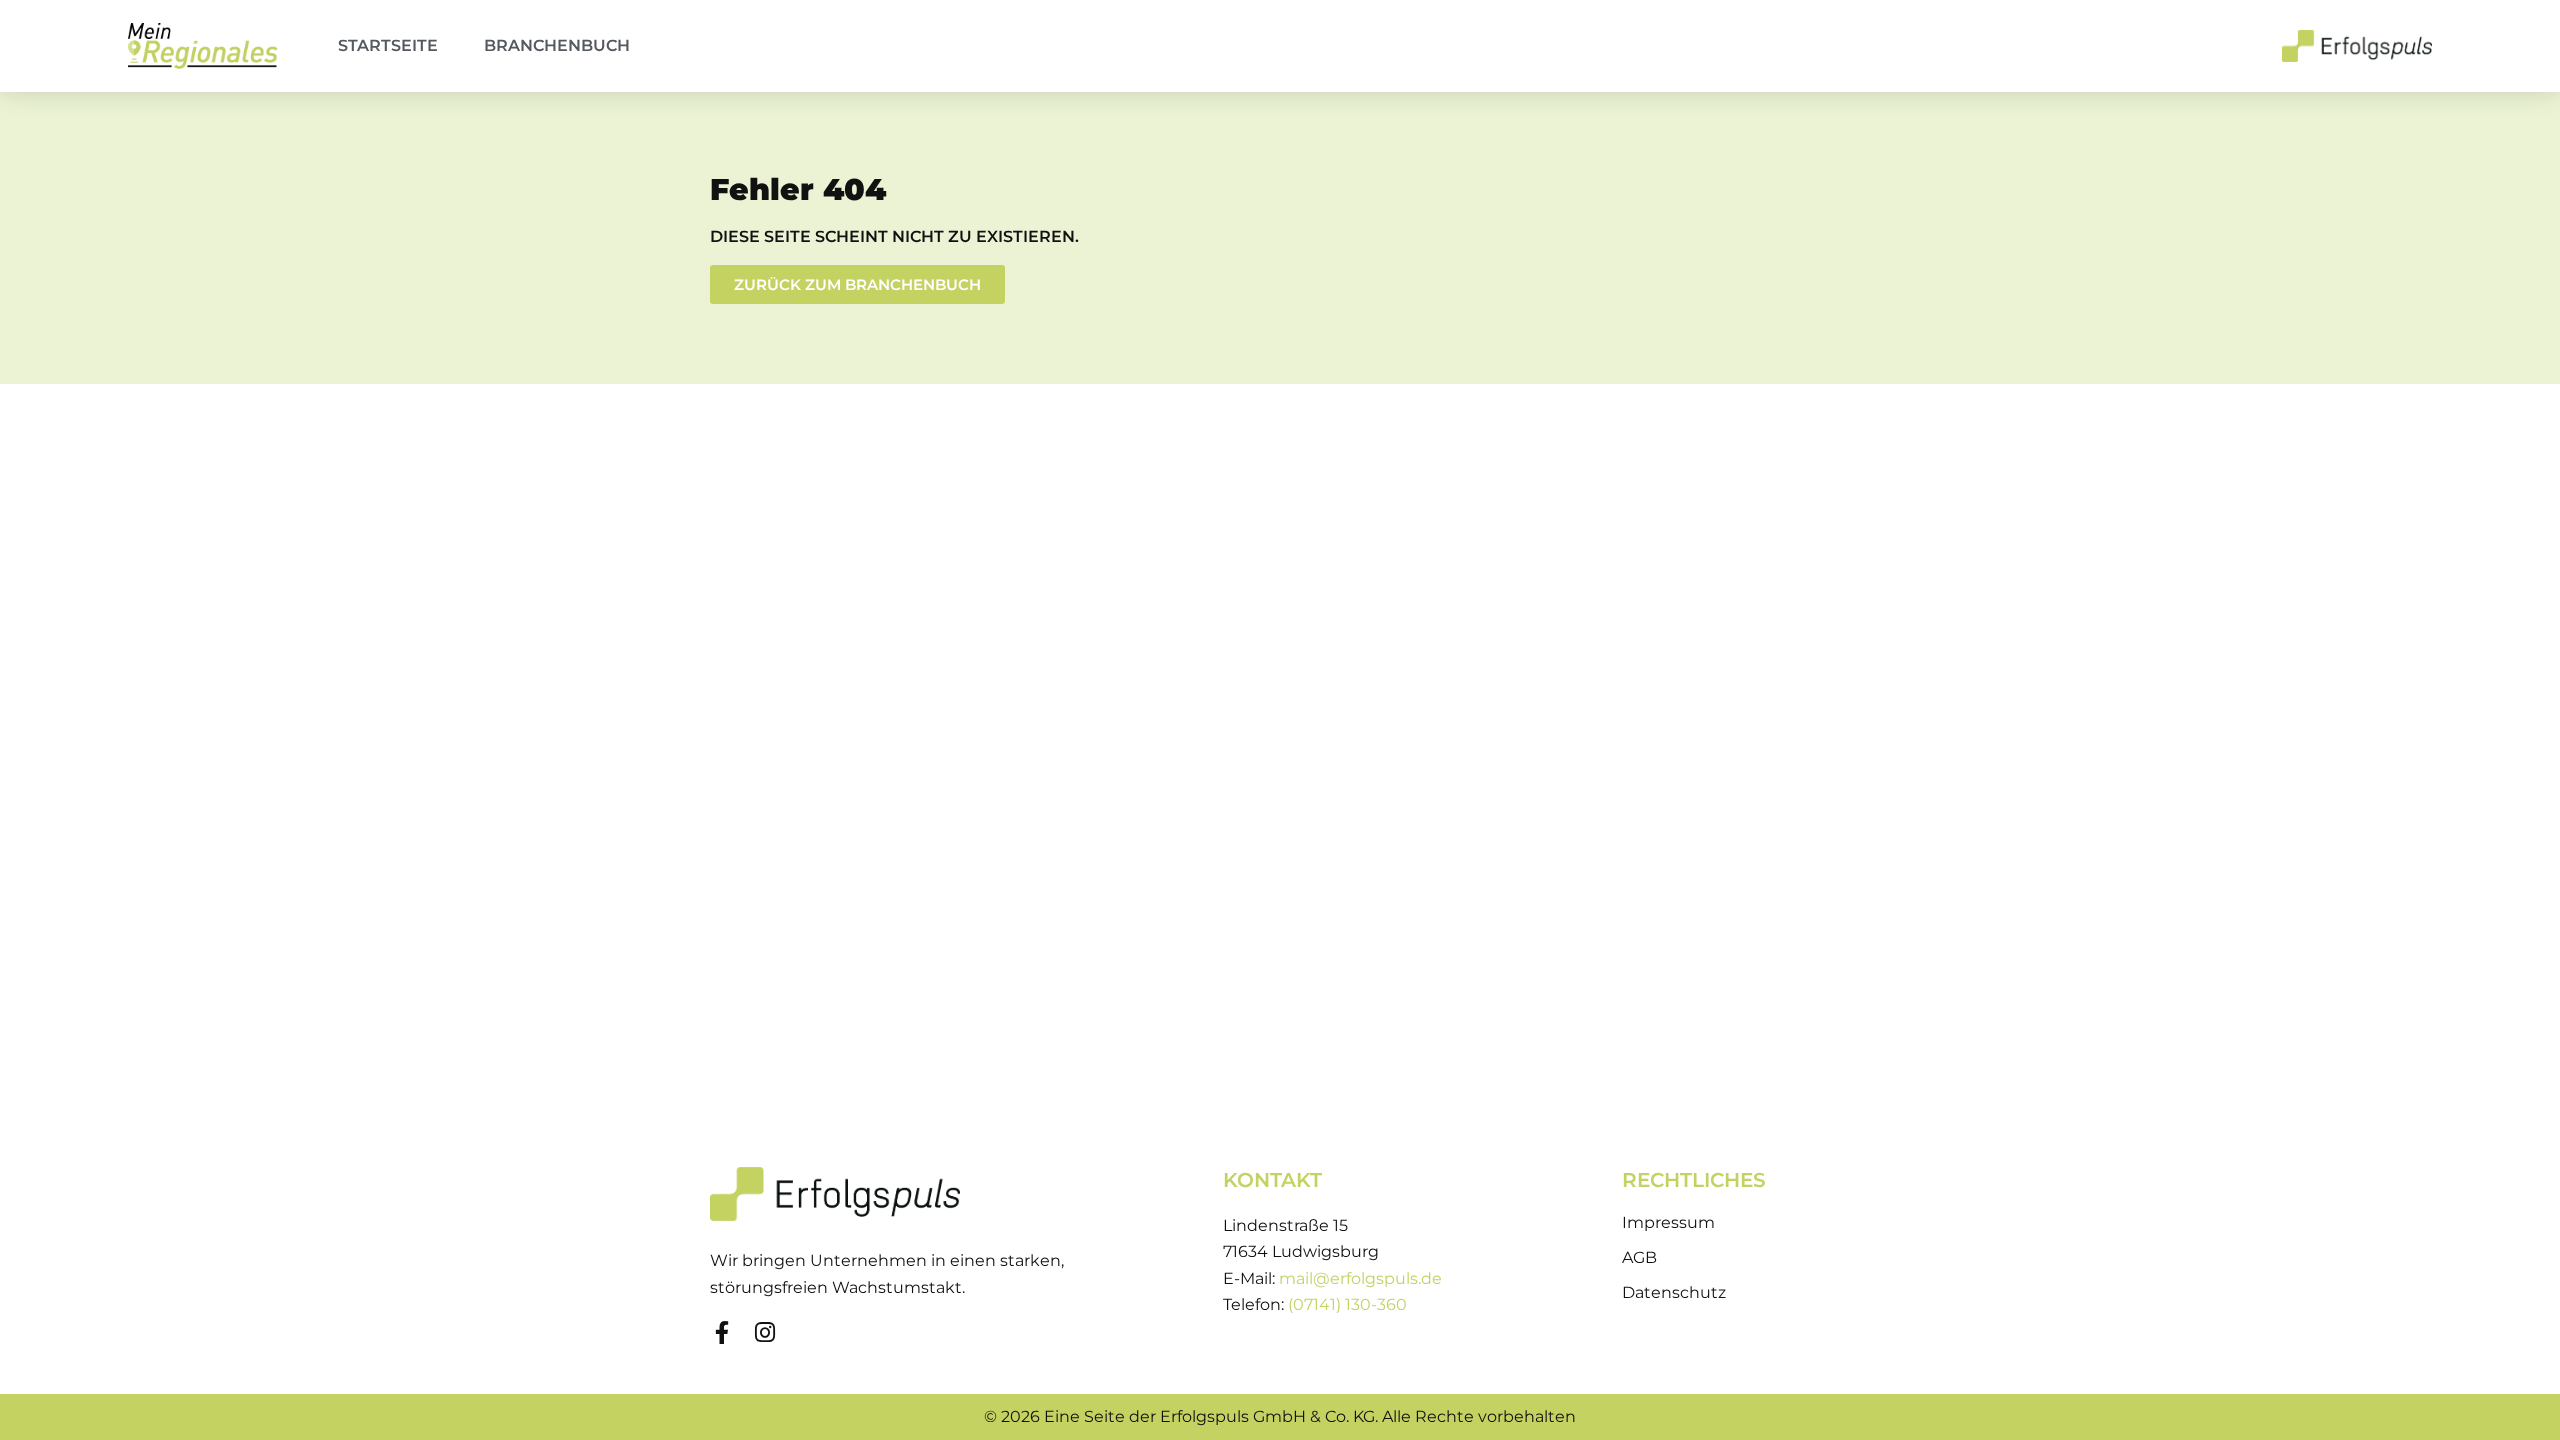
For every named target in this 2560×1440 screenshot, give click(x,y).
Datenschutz (1674, 1292)
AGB (1639, 1257)
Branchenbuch (557, 45)
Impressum (1668, 1222)
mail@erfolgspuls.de (1360, 1278)
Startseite (388, 45)
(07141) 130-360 (1347, 1304)
